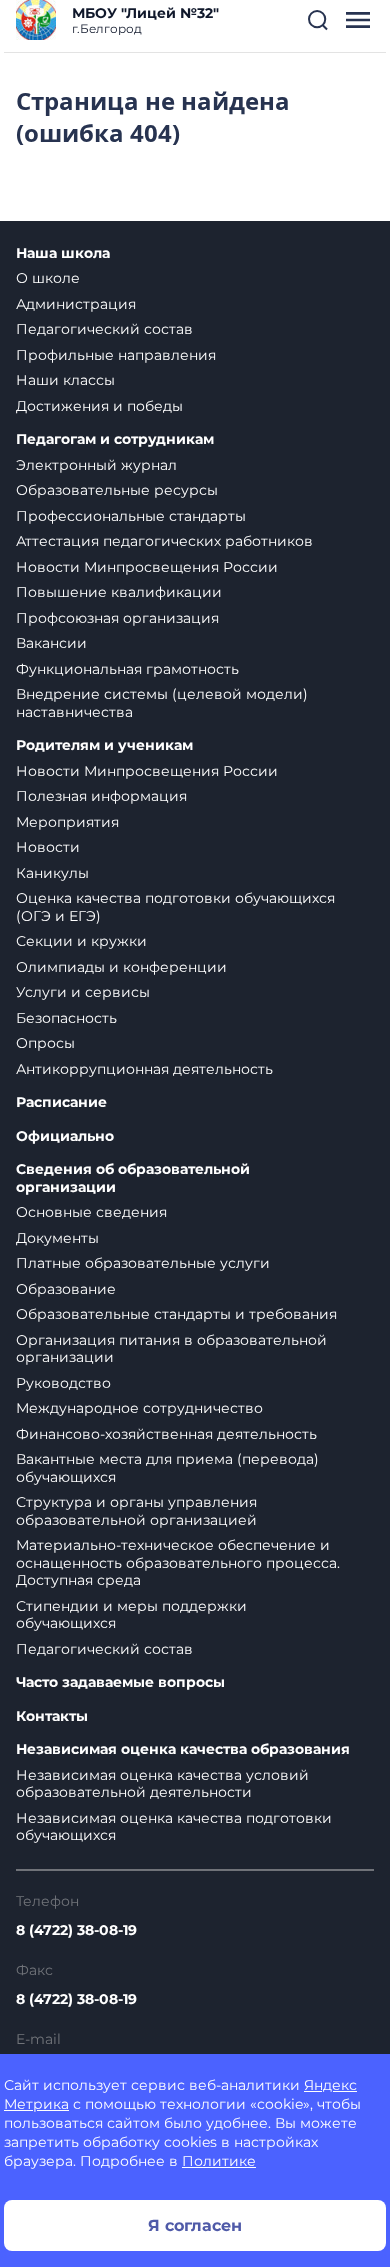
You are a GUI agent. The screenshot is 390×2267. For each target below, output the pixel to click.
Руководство (63, 1383)
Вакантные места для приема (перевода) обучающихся (167, 1468)
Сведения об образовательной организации (133, 1178)
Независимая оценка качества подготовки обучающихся (174, 1827)
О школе (48, 278)
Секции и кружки (81, 941)
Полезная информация (101, 796)
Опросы (45, 1043)
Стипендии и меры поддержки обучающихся (131, 1615)
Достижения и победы (99, 406)
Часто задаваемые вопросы (120, 1682)
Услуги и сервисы (83, 992)
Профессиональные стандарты (131, 516)
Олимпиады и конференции (121, 967)
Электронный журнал (96, 465)
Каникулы (52, 873)
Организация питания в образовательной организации (171, 1349)
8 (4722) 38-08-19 (76, 1930)
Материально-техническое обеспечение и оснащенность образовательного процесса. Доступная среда (178, 1562)
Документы (57, 1238)
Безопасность (66, 1018)
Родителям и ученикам (104, 745)
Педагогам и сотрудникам (115, 439)
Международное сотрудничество (139, 1408)
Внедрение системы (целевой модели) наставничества (162, 703)
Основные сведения (91, 1212)
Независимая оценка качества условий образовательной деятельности (162, 1784)
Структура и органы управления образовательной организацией (136, 1511)
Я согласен (195, 2225)
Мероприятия (67, 822)
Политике (219, 2161)
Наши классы (65, 380)
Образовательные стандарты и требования (176, 1314)
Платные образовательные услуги (143, 1263)
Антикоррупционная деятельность (144, 1069)
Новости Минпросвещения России (147, 567)
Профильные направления (116, 355)
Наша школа (63, 253)
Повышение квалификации (119, 592)
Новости (48, 847)
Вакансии (51, 643)
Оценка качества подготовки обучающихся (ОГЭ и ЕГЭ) (175, 907)
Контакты (52, 1716)
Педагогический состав (104, 329)
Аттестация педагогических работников (164, 541)
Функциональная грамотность (127, 669)
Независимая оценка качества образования (183, 1749)
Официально (65, 1136)
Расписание (61, 1102)
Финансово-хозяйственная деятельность (166, 1434)
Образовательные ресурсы (117, 490)
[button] (318, 20)
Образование (66, 1289)
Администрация (76, 304)
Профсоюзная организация (117, 618)
